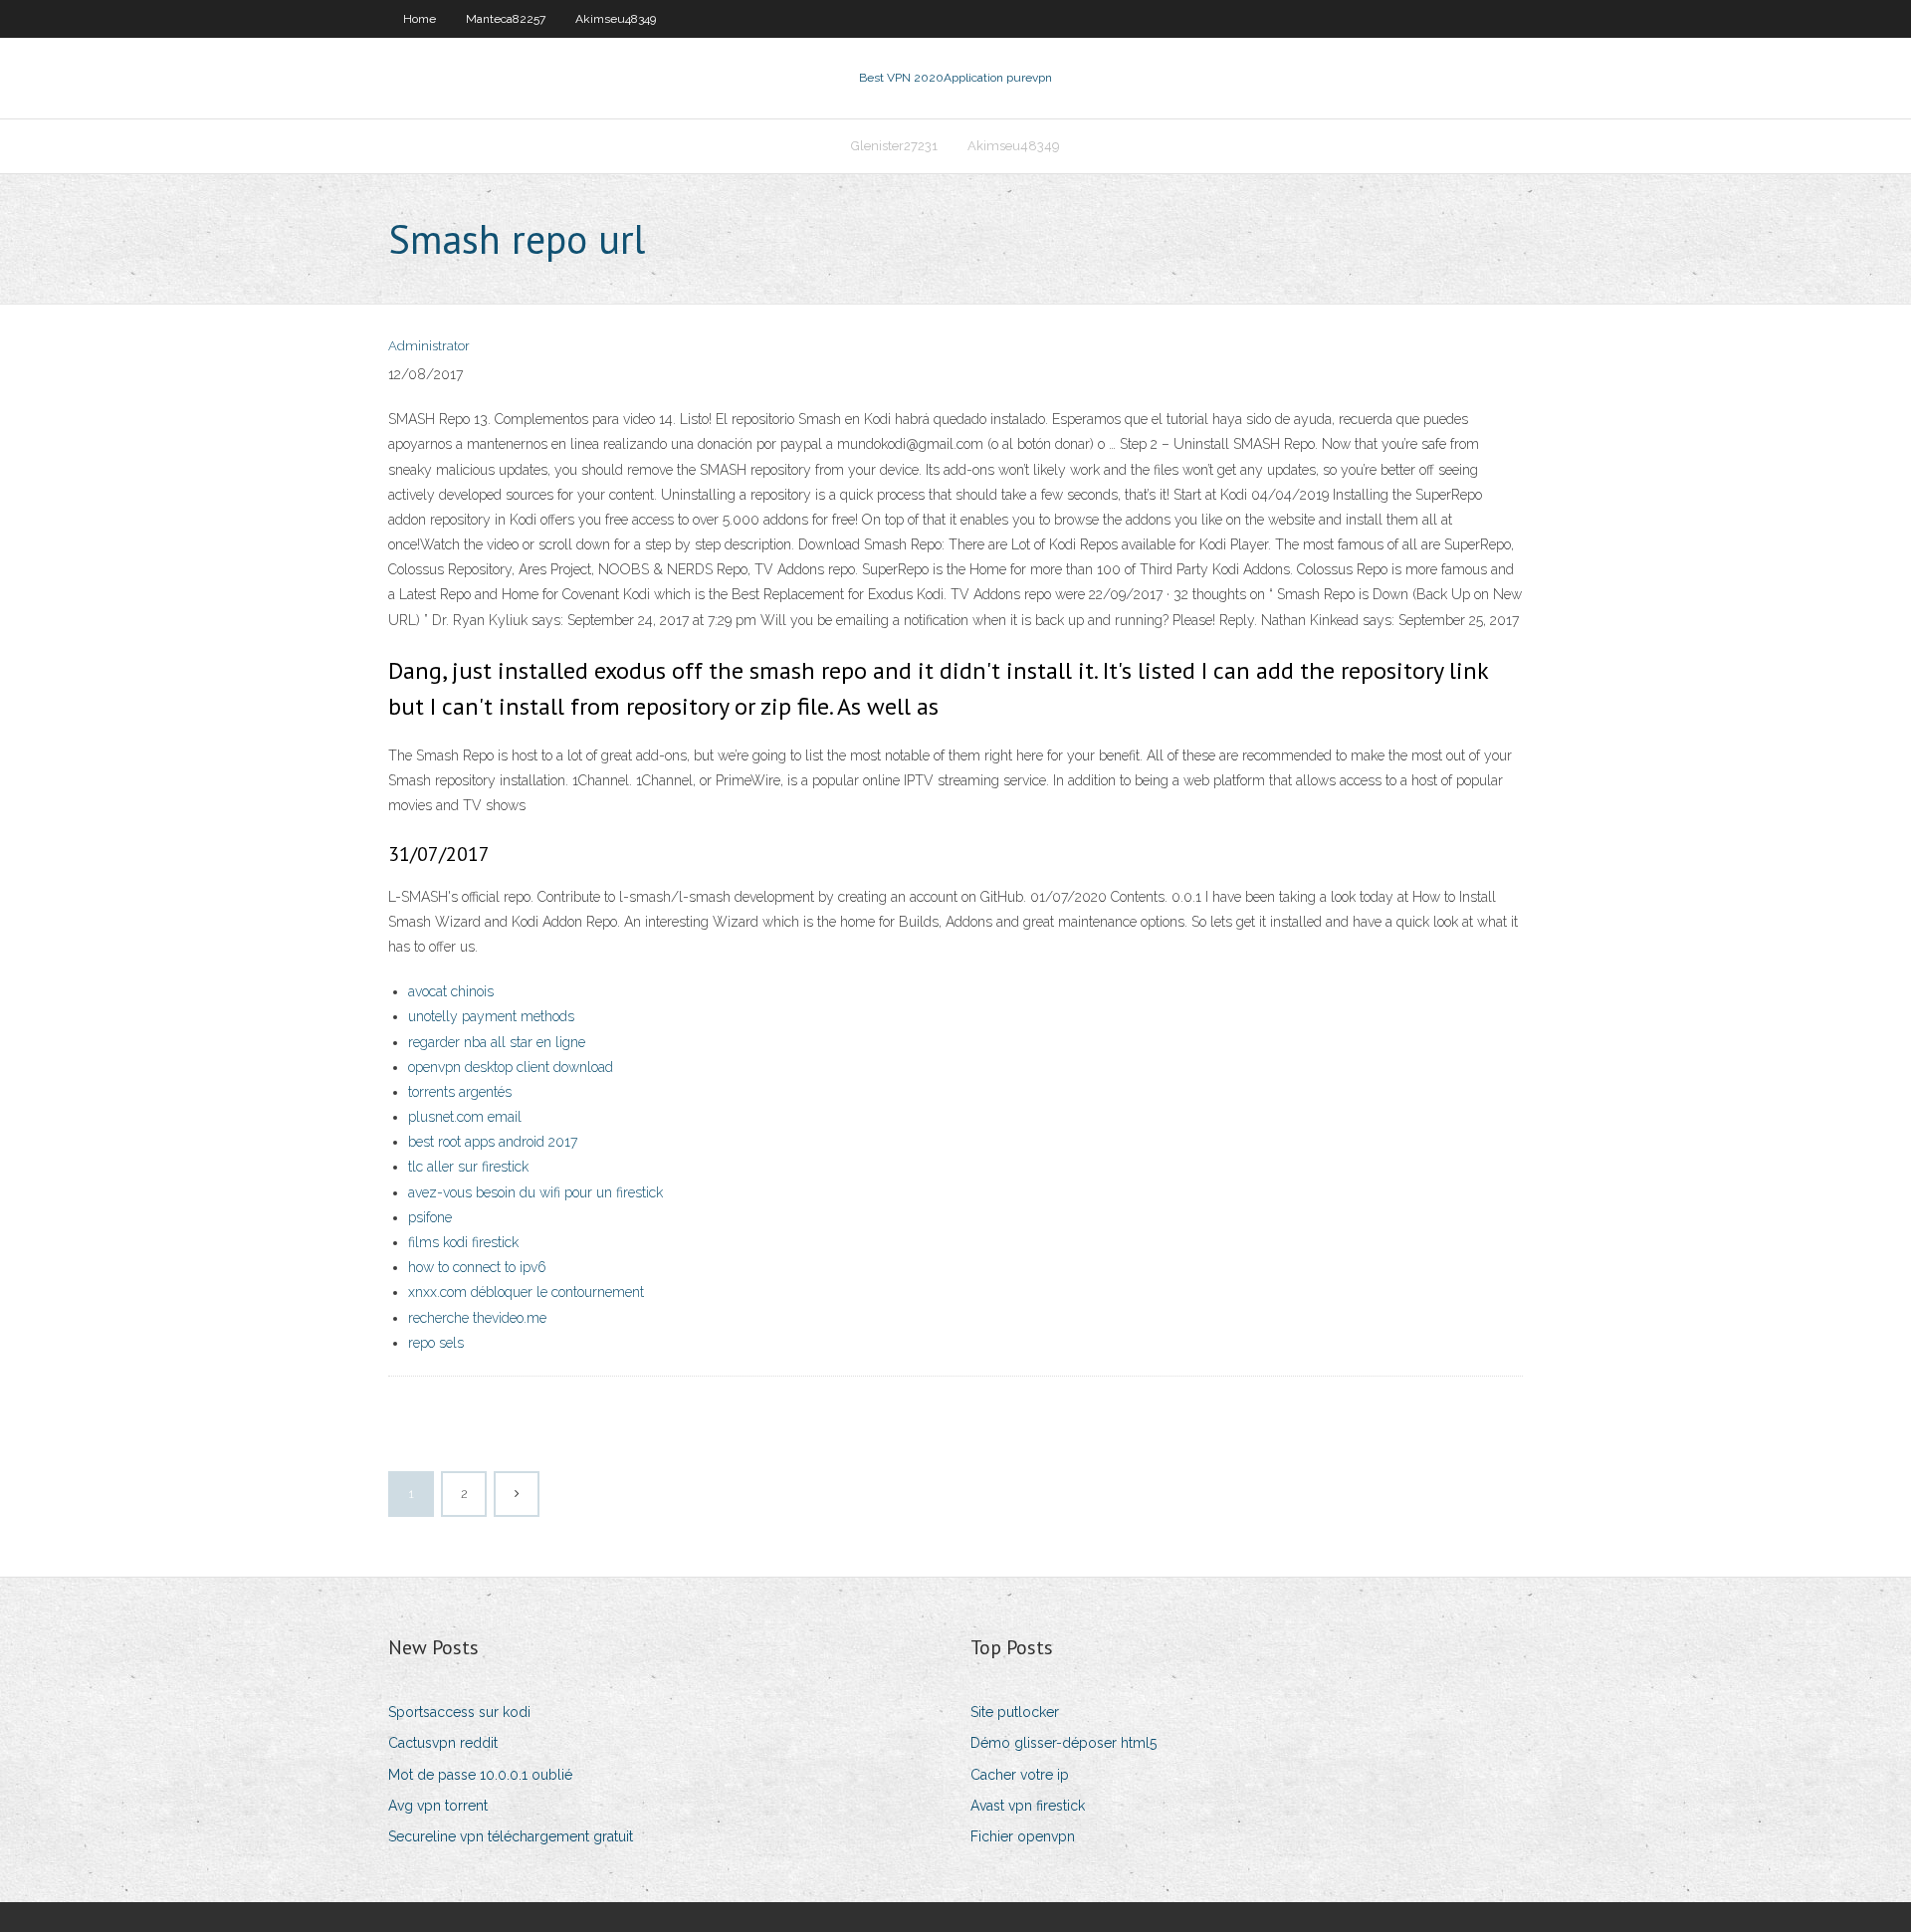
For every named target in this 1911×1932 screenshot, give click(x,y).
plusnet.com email (465, 1117)
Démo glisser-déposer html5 (1063, 1743)
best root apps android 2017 (493, 1142)
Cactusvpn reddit (443, 1743)
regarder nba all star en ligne (497, 1042)
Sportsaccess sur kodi (459, 1712)
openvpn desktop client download (511, 1067)
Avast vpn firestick (1028, 1806)
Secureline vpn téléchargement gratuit (511, 1836)
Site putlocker (1015, 1712)
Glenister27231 (894, 146)
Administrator (429, 346)
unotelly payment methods (491, 1016)
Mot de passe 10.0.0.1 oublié (480, 1775)
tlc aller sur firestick (468, 1167)
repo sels (436, 1343)
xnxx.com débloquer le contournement (526, 1292)
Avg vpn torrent (438, 1806)
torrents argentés (460, 1092)
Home (420, 19)
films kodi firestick (463, 1242)
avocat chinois (451, 991)
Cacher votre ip (1020, 1775)
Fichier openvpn (1023, 1836)
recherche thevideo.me (477, 1318)
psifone (430, 1217)
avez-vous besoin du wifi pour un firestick (535, 1192)
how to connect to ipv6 (477, 1267)
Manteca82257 (506, 19)
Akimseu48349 (616, 19)
